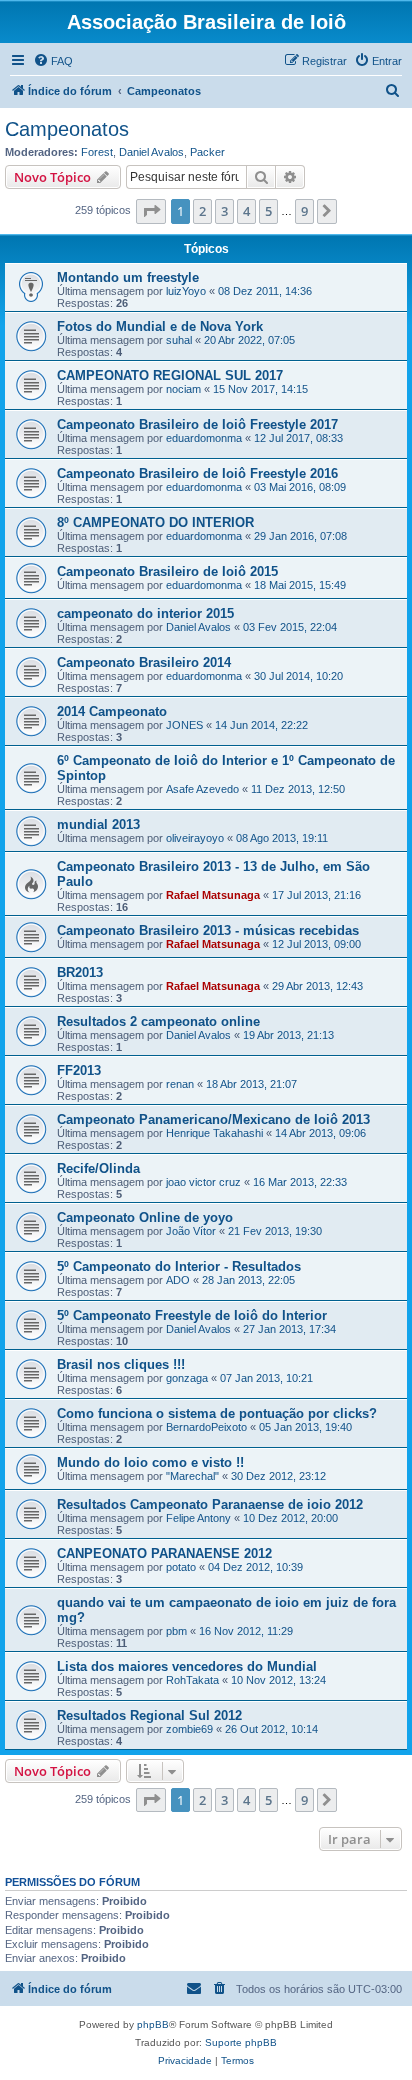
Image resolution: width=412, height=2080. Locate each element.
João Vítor (191, 1231)
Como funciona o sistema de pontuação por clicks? (217, 1413)
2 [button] (202, 211)
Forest (97, 152)
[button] (151, 211)
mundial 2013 (98, 824)
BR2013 (80, 972)
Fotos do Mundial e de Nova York (160, 326)
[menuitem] (53, 61)
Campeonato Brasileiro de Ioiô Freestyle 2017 (197, 424)
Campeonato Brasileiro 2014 (144, 662)
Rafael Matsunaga (213, 895)
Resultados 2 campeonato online (158, 1021)
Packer (207, 152)
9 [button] (304, 211)
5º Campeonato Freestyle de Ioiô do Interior (192, 1315)
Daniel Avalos (151, 152)
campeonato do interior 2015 (145, 613)
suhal (179, 340)
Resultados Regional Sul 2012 (149, 1715)
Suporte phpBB (241, 2042)
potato (181, 1567)
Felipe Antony (198, 1518)
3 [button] (224, 211)
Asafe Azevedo (202, 789)
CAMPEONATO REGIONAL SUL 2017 (170, 375)
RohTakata (192, 1680)
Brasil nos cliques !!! (121, 1364)
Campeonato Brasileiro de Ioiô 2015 (167, 571)
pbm (176, 1631)
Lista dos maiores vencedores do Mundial (187, 1666)
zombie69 (189, 1729)
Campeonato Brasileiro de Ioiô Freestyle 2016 (197, 473)
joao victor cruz (203, 1182)
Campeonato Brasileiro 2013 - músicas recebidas (208, 930)
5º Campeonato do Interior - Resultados (179, 1266)
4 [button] (246, 211)
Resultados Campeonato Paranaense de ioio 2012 (210, 1504)
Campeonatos (67, 129)
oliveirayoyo (195, 838)
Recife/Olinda (98, 1168)
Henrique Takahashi (214, 1133)
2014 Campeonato (112, 711)
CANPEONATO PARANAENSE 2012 (164, 1553)
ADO (178, 1280)
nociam (183, 389)
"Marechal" (192, 1476)
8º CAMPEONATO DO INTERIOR (155, 522)
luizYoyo (186, 291)
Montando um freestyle (128, 277)
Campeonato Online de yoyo (145, 1217)
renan (180, 1084)
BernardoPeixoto (206, 1427)
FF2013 (79, 1070)
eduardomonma (204, 438)
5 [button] (268, 211)
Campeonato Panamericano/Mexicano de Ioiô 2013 (213, 1119)
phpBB (153, 2024)
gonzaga (187, 1378)
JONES (184, 725)
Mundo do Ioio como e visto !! (150, 1462)
